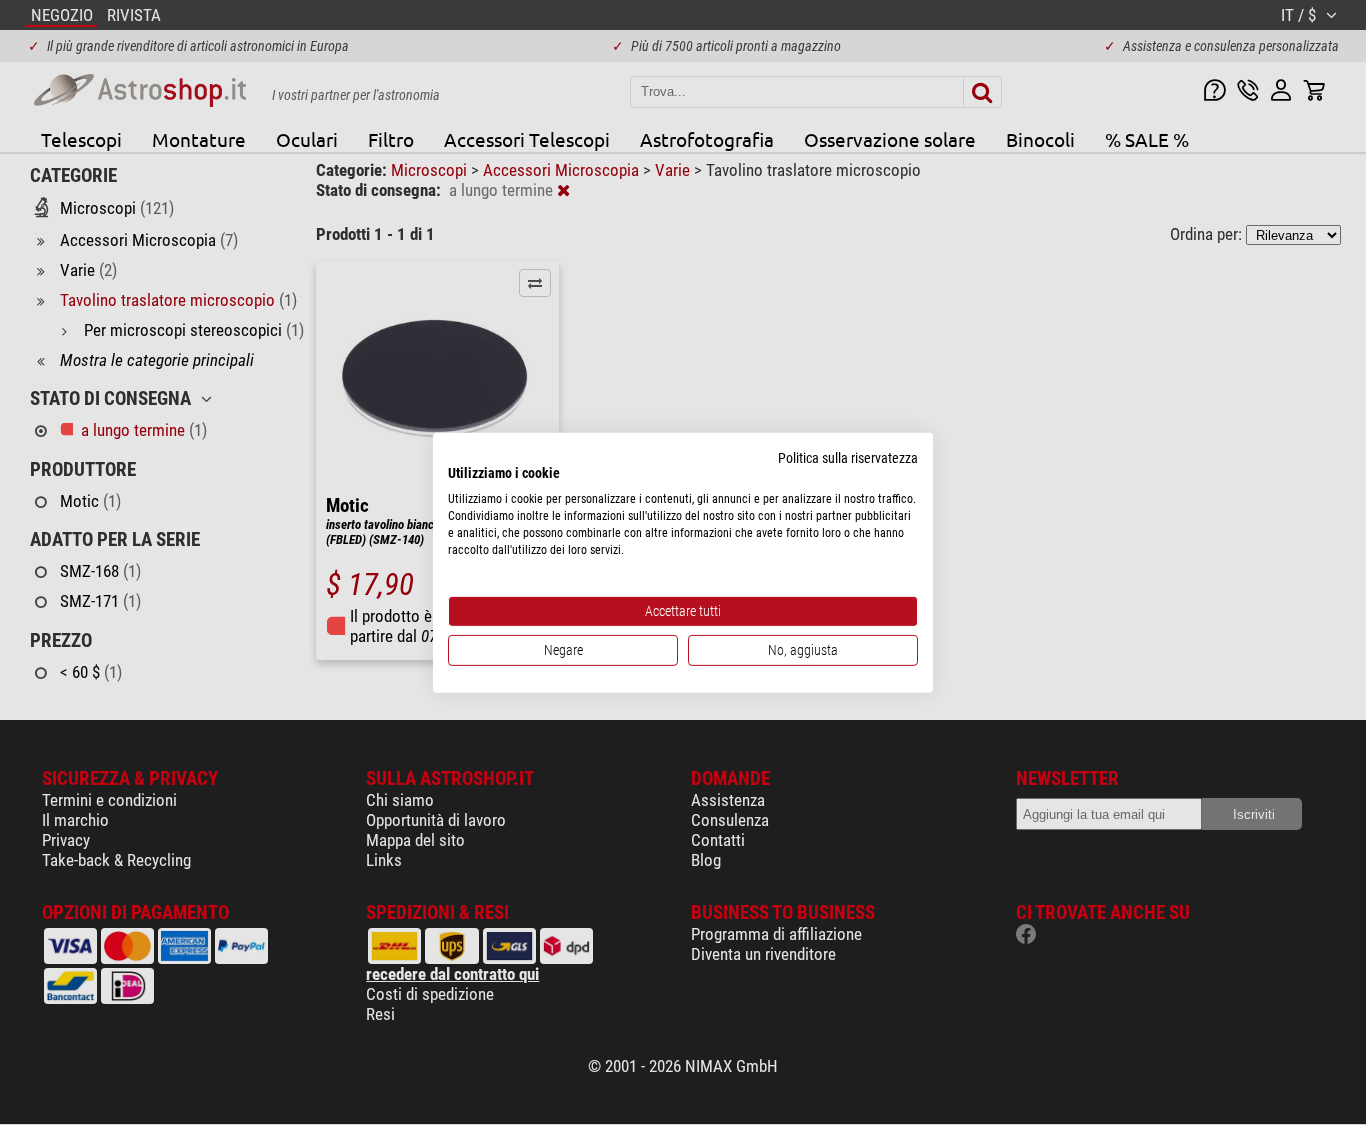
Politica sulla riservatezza (848, 457)
